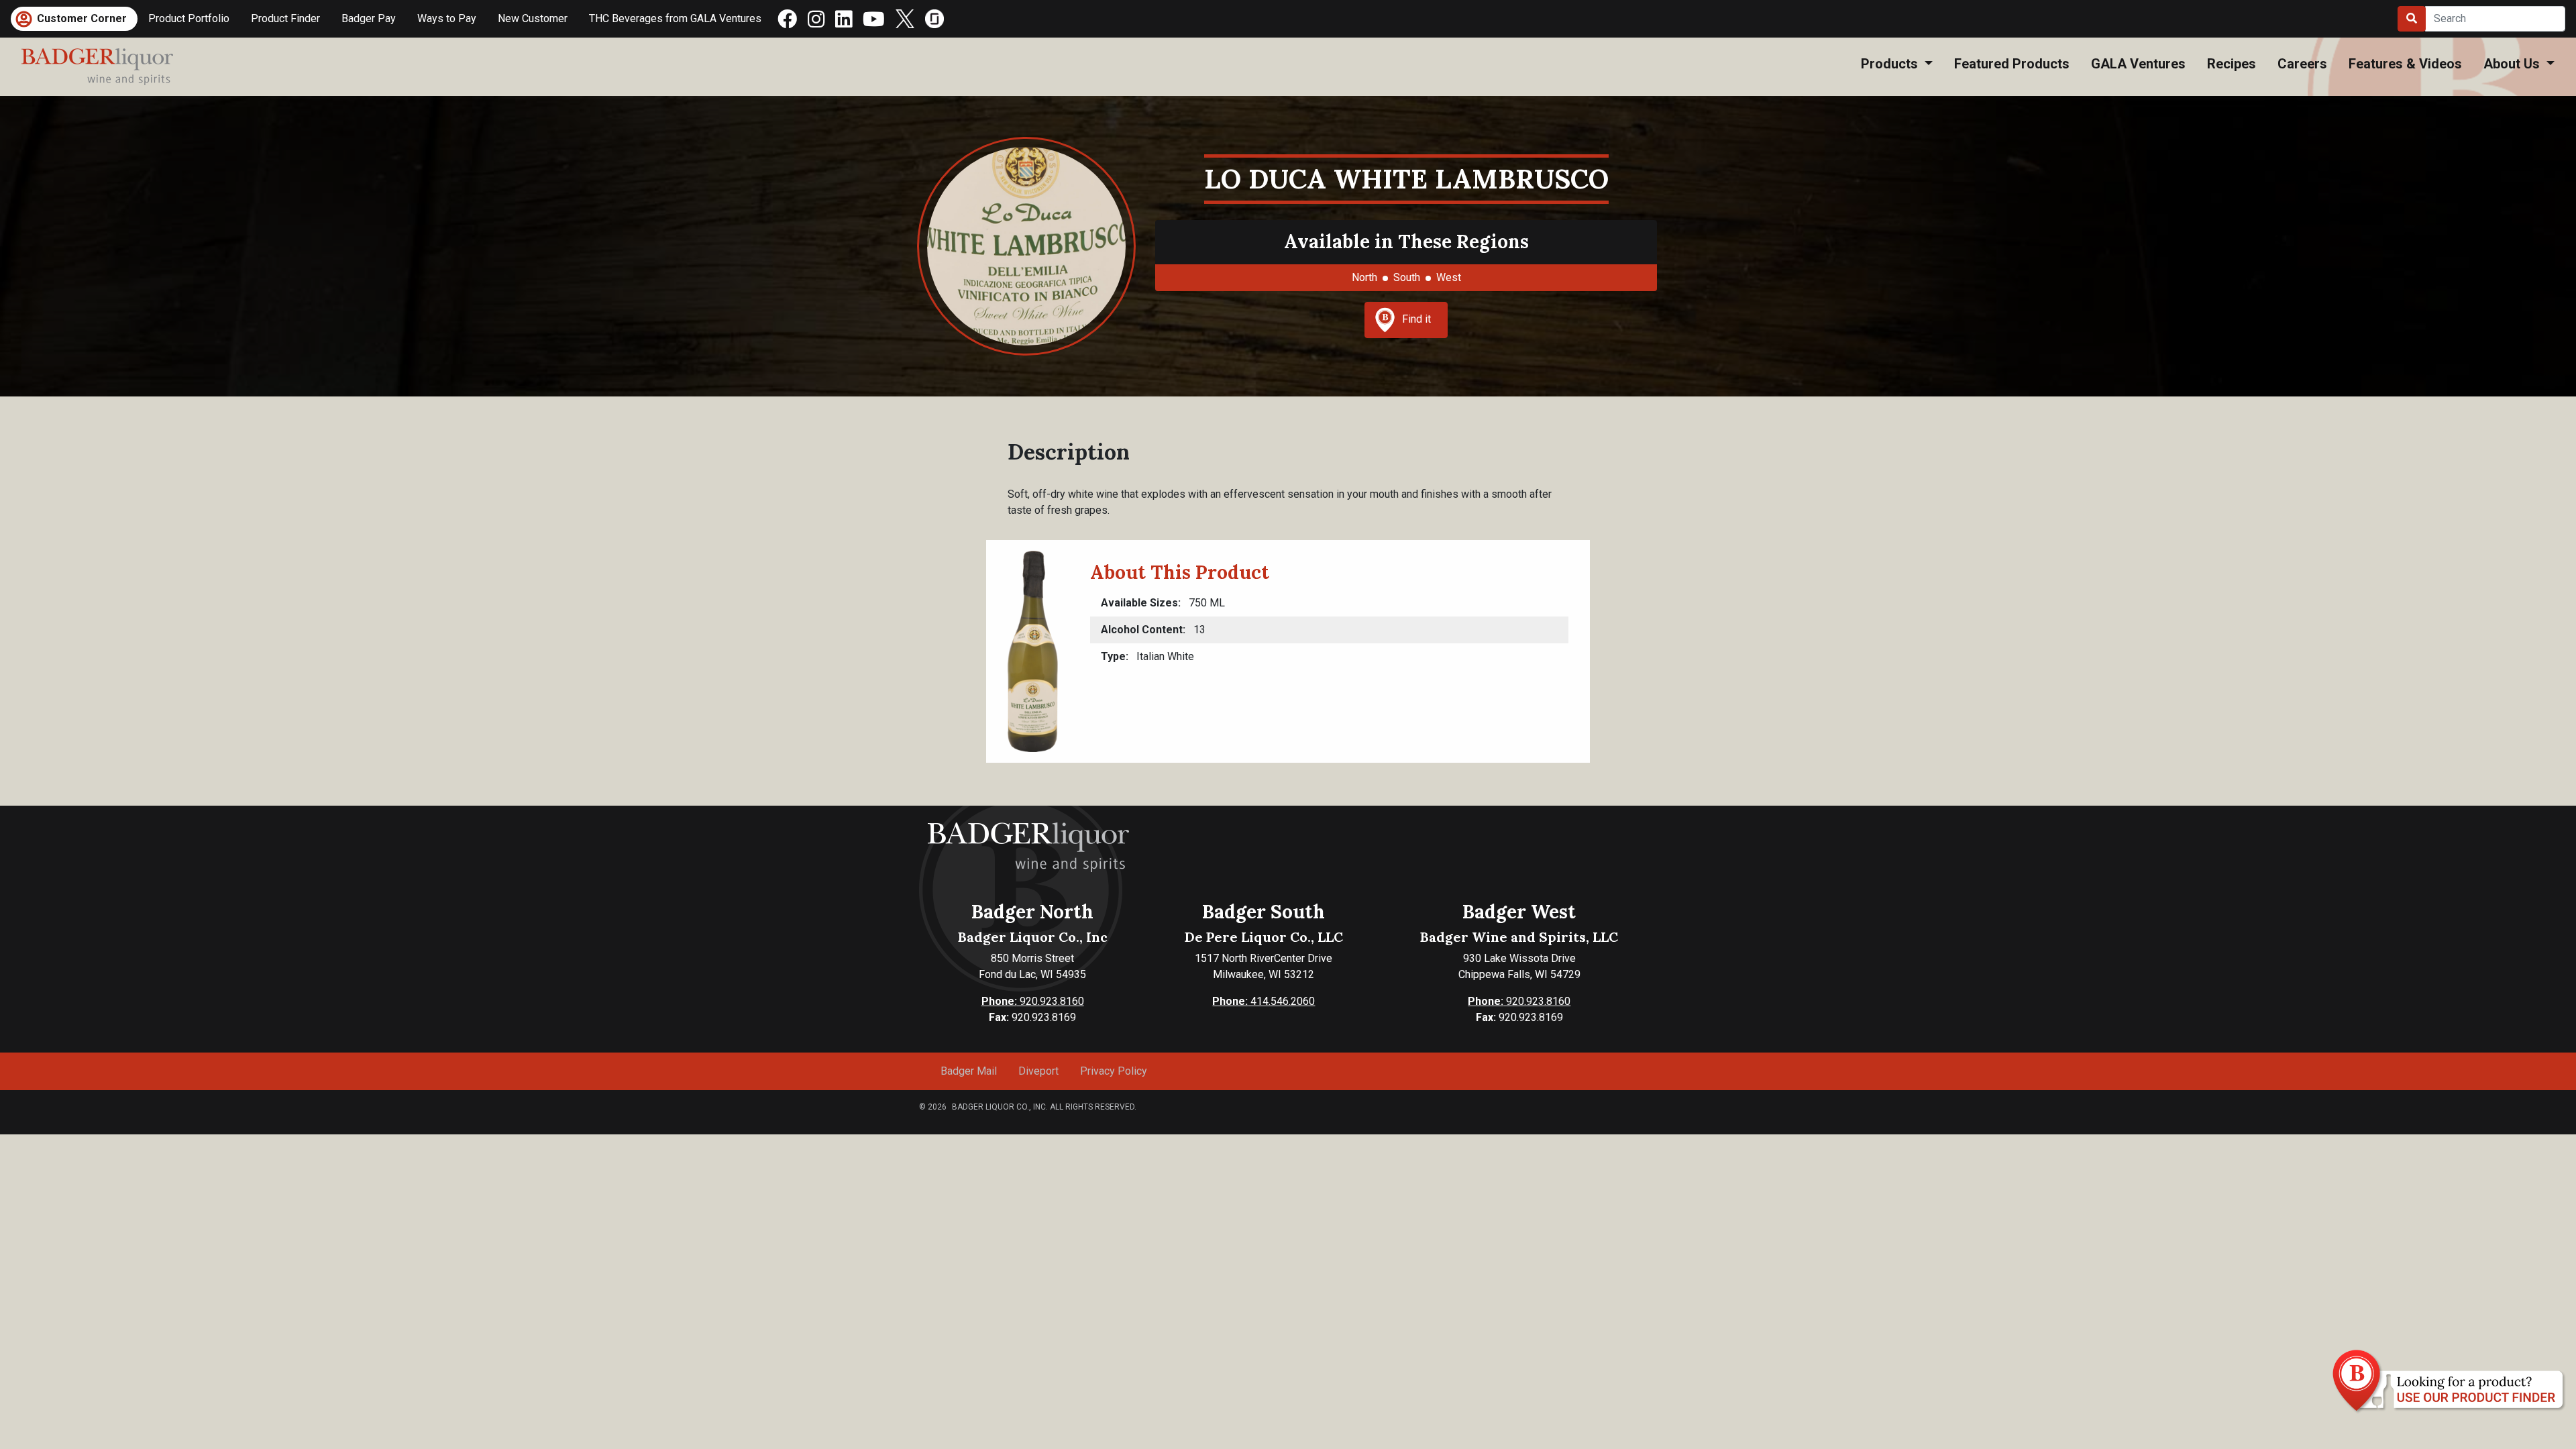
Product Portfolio (189, 18)
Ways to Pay (447, 18)
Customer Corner (82, 18)
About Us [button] (2513, 64)
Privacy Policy (1114, 1071)
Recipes (2232, 64)
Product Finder (285, 18)
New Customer (533, 18)
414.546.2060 (1264, 1001)
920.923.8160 (1033, 1001)
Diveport (1038, 1071)
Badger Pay (369, 18)
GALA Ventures (2138, 64)
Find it (1416, 319)
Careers (2302, 64)
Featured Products (2012, 64)
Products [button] (1891, 64)
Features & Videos (2405, 64)
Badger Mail (969, 1071)
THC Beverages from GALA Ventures (675, 18)
